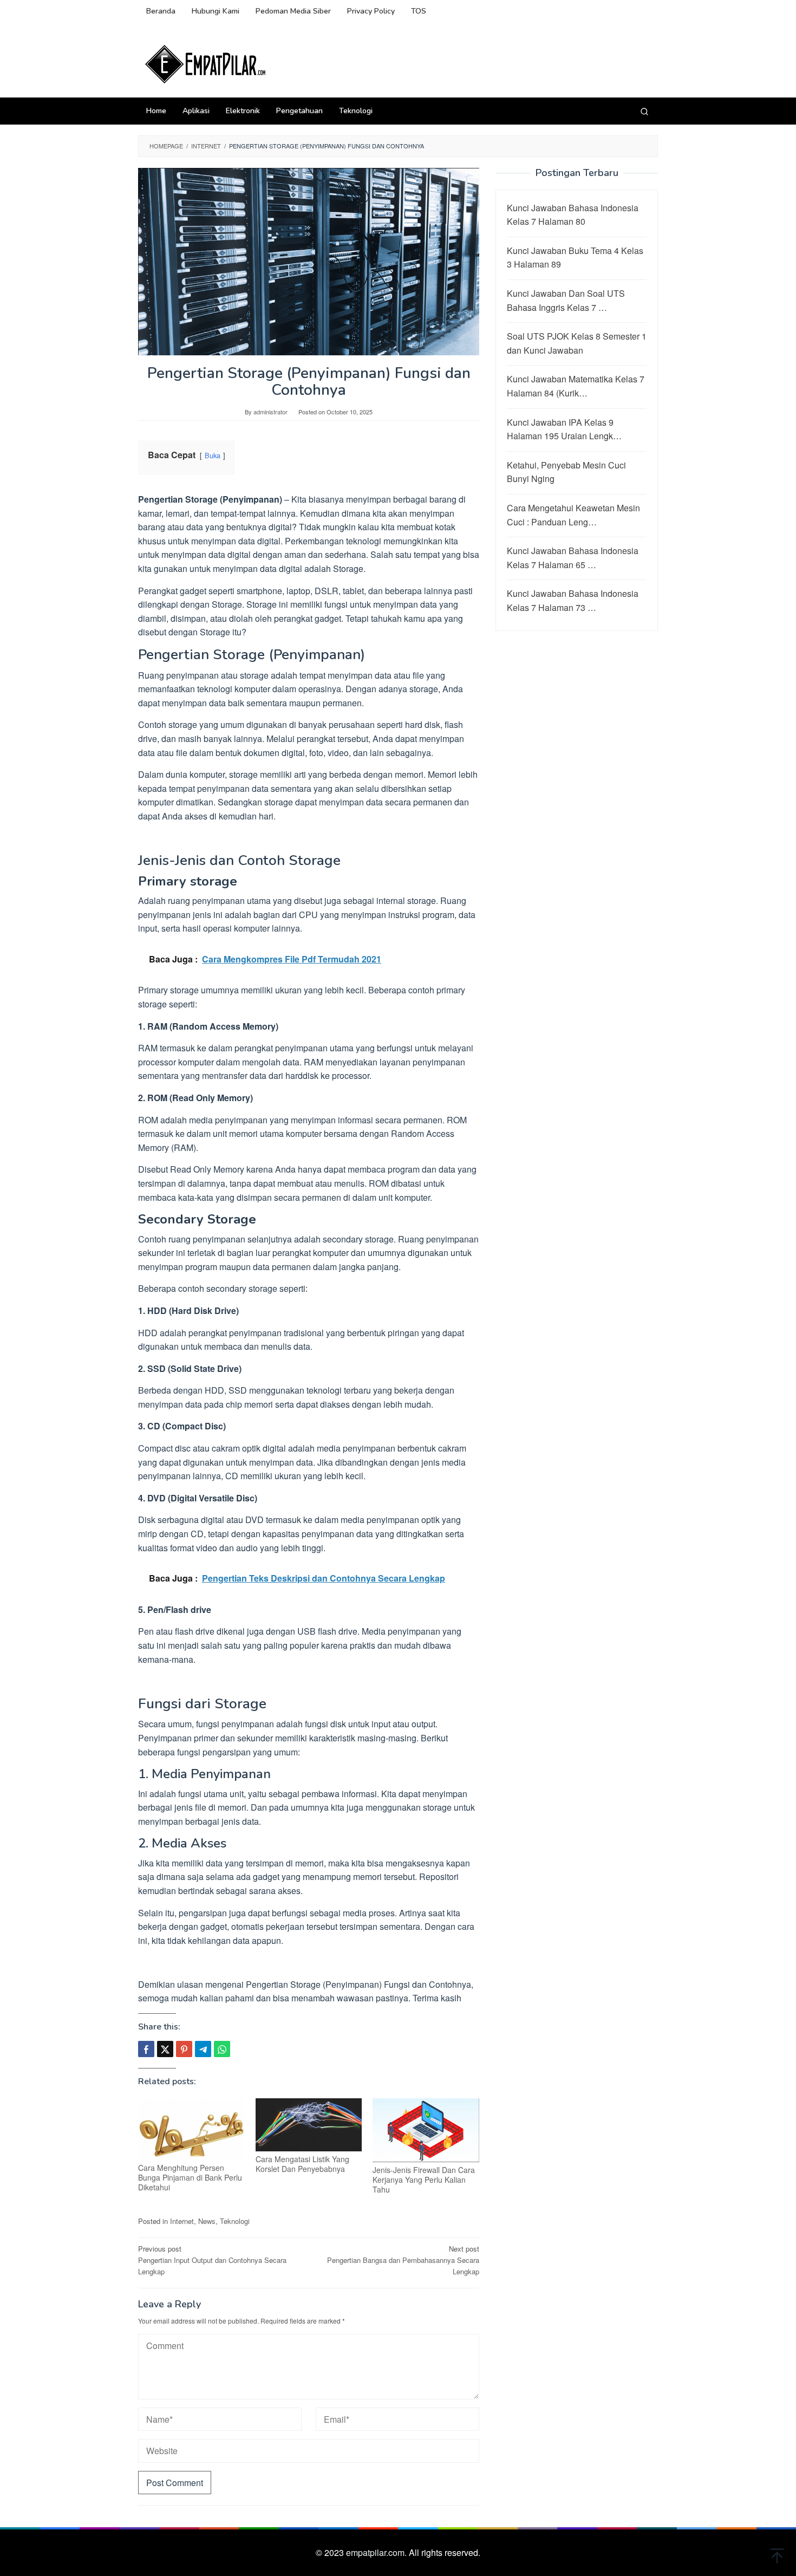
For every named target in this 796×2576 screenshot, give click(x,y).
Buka (213, 455)
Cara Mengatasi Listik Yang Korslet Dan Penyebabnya (302, 2164)
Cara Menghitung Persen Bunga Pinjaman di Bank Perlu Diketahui (190, 2177)
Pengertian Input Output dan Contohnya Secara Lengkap (212, 2260)
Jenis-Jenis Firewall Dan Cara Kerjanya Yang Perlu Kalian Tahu (424, 2180)
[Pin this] (184, 2049)
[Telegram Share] (203, 2049)
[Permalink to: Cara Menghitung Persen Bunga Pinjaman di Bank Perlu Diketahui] (191, 2129)
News (207, 2221)
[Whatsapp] (222, 2049)
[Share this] (146, 2049)
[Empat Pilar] (206, 63)
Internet (182, 2221)
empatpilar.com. (377, 2552)
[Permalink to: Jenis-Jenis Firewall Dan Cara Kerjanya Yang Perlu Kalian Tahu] (426, 2130)
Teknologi (235, 2221)
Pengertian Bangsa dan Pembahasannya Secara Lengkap (403, 2260)
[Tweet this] (165, 2049)
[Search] (644, 111)
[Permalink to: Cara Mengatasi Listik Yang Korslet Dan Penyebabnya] (309, 2125)
